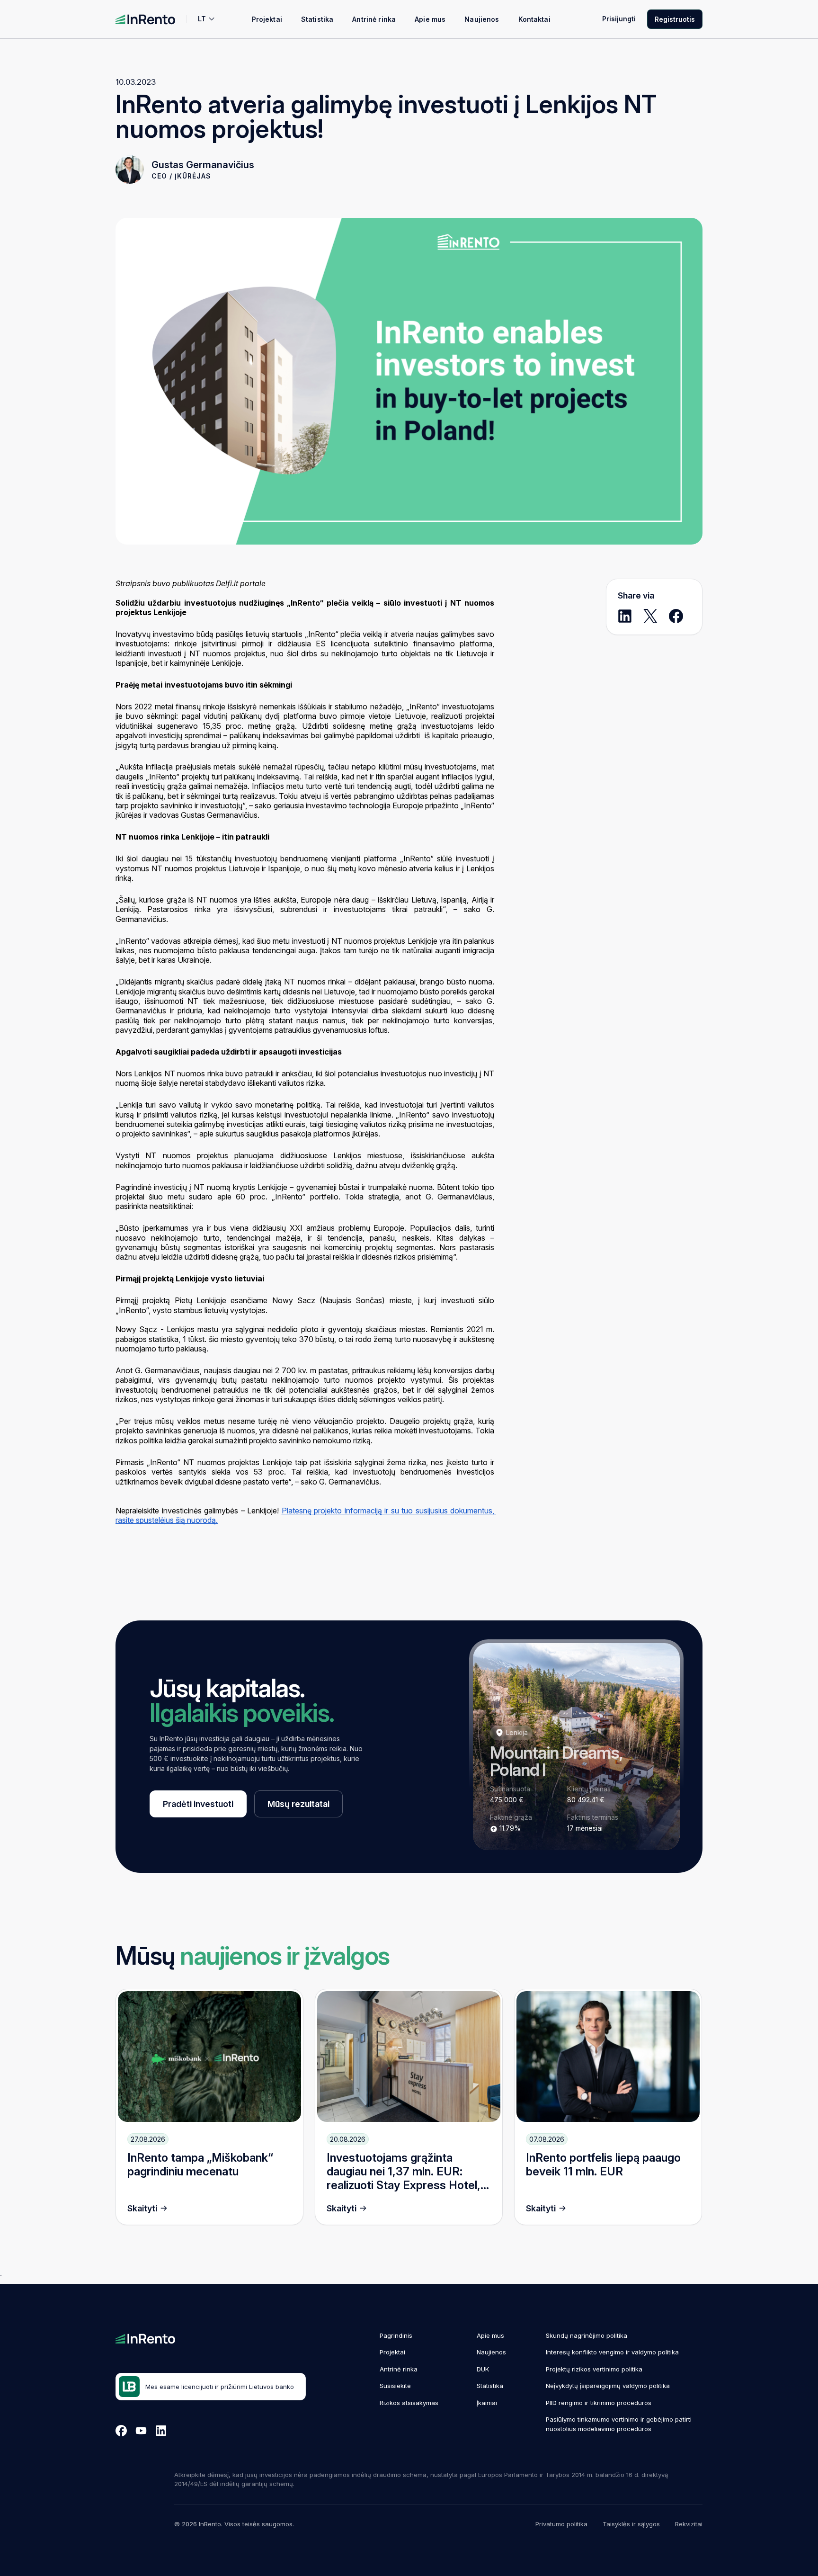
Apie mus (430, 19)
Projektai (267, 19)
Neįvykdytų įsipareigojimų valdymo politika (608, 2386)
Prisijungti (619, 19)
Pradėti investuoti (198, 1804)
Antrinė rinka (374, 19)
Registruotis (675, 19)
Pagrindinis (396, 2335)
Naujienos (482, 19)
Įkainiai (487, 2403)
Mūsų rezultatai (298, 1804)
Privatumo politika (561, 2524)
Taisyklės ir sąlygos (631, 2524)
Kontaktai (534, 19)
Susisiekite (395, 2386)
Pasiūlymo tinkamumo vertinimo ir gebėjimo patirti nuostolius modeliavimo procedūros (619, 2424)
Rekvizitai (689, 2524)
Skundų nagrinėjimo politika (587, 2335)
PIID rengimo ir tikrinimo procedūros (599, 2403)
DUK (483, 2369)
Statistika (317, 19)
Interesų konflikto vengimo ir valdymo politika (612, 2352)
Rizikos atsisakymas (409, 2403)
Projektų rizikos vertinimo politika (594, 2369)
